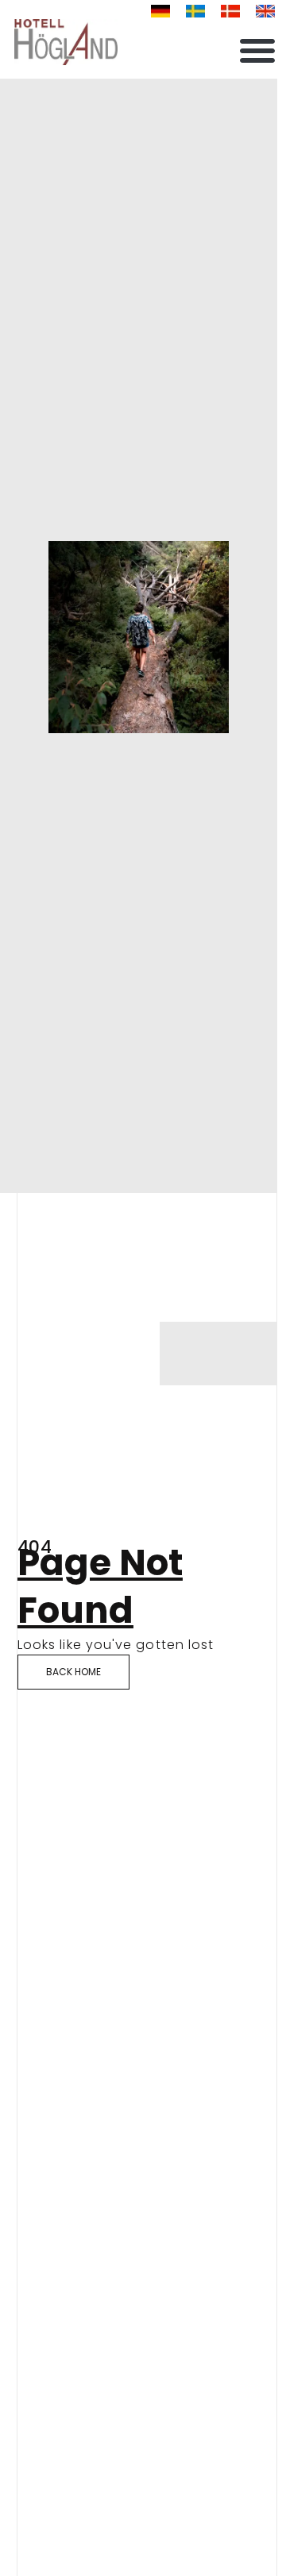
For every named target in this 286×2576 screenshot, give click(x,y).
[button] (257, 50)
